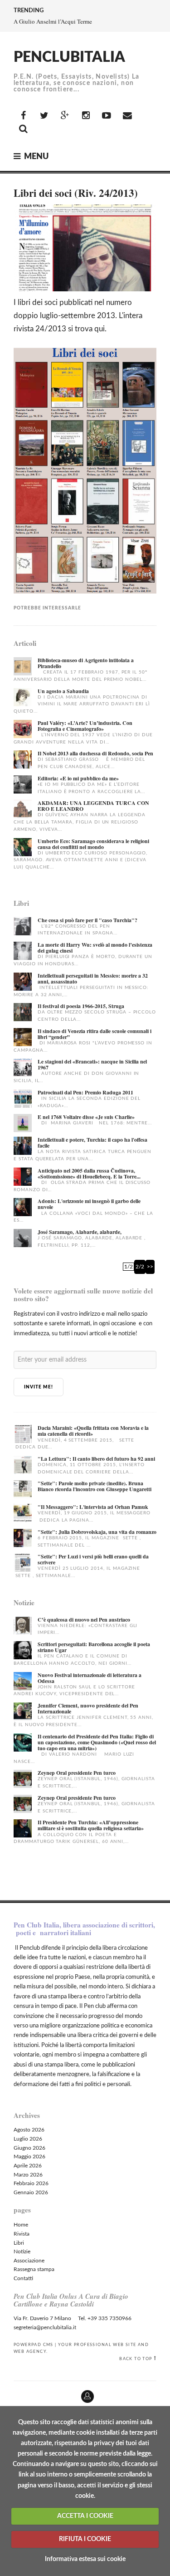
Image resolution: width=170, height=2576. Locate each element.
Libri (19, 2243)
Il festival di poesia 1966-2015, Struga (81, 1006)
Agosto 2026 (29, 2130)
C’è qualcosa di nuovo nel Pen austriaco (84, 1620)
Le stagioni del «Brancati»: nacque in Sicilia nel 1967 (92, 1064)
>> (150, 1267)
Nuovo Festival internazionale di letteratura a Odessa (90, 1678)
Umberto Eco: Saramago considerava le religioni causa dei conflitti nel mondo (93, 844)
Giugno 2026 (29, 2148)
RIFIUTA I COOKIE (85, 2539)
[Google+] (65, 116)
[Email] (127, 116)
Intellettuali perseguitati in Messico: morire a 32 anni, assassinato (93, 978)
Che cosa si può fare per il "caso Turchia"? (87, 920)
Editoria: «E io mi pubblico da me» (78, 778)
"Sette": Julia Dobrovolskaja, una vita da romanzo (97, 1532)
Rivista (22, 2234)
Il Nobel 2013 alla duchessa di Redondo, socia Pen (95, 753)
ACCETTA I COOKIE (85, 2516)
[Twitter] (44, 116)
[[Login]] (7, 2393)
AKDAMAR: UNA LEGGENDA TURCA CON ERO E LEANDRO (93, 806)
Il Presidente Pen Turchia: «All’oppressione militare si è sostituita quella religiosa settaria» (91, 1825)
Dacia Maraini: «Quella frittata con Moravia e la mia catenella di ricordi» (93, 1431)
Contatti (23, 2278)
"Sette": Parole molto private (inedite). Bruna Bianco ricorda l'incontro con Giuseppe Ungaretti (95, 1486)
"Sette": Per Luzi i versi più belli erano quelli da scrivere (93, 1559)
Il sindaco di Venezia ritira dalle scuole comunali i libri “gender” (95, 1034)
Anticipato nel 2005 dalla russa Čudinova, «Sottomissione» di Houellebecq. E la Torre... (89, 1173)
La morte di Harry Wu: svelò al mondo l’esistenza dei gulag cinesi (95, 948)
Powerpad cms (34, 2345)
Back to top (136, 2359)
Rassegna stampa (34, 2269)
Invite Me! (39, 1387)
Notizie (22, 2252)
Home (21, 2225)
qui (100, 329)
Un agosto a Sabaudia (63, 691)
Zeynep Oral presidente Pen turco (77, 1773)
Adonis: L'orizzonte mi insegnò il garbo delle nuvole (89, 1204)
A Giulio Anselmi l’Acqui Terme (53, 21)
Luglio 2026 (28, 2139)
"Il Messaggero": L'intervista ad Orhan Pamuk (93, 1507)
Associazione (29, 2261)
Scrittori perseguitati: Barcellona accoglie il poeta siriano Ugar (94, 1647)
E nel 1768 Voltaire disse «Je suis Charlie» (86, 1117)
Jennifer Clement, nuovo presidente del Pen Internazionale (88, 1708)
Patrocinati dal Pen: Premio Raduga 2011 (85, 1092)
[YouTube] (107, 116)
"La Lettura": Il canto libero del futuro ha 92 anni (96, 1459)
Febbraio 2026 (31, 2183)
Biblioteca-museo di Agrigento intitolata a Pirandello (86, 663)
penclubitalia (69, 57)
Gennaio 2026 (31, 2192)
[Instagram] (86, 116)
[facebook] (23, 116)
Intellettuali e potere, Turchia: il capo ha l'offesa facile (92, 1143)
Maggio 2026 (29, 2157)
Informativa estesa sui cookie (85, 2559)
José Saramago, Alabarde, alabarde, (80, 1232)
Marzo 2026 (28, 2175)
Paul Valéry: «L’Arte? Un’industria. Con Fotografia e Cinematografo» (85, 726)
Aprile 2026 (28, 2166)
